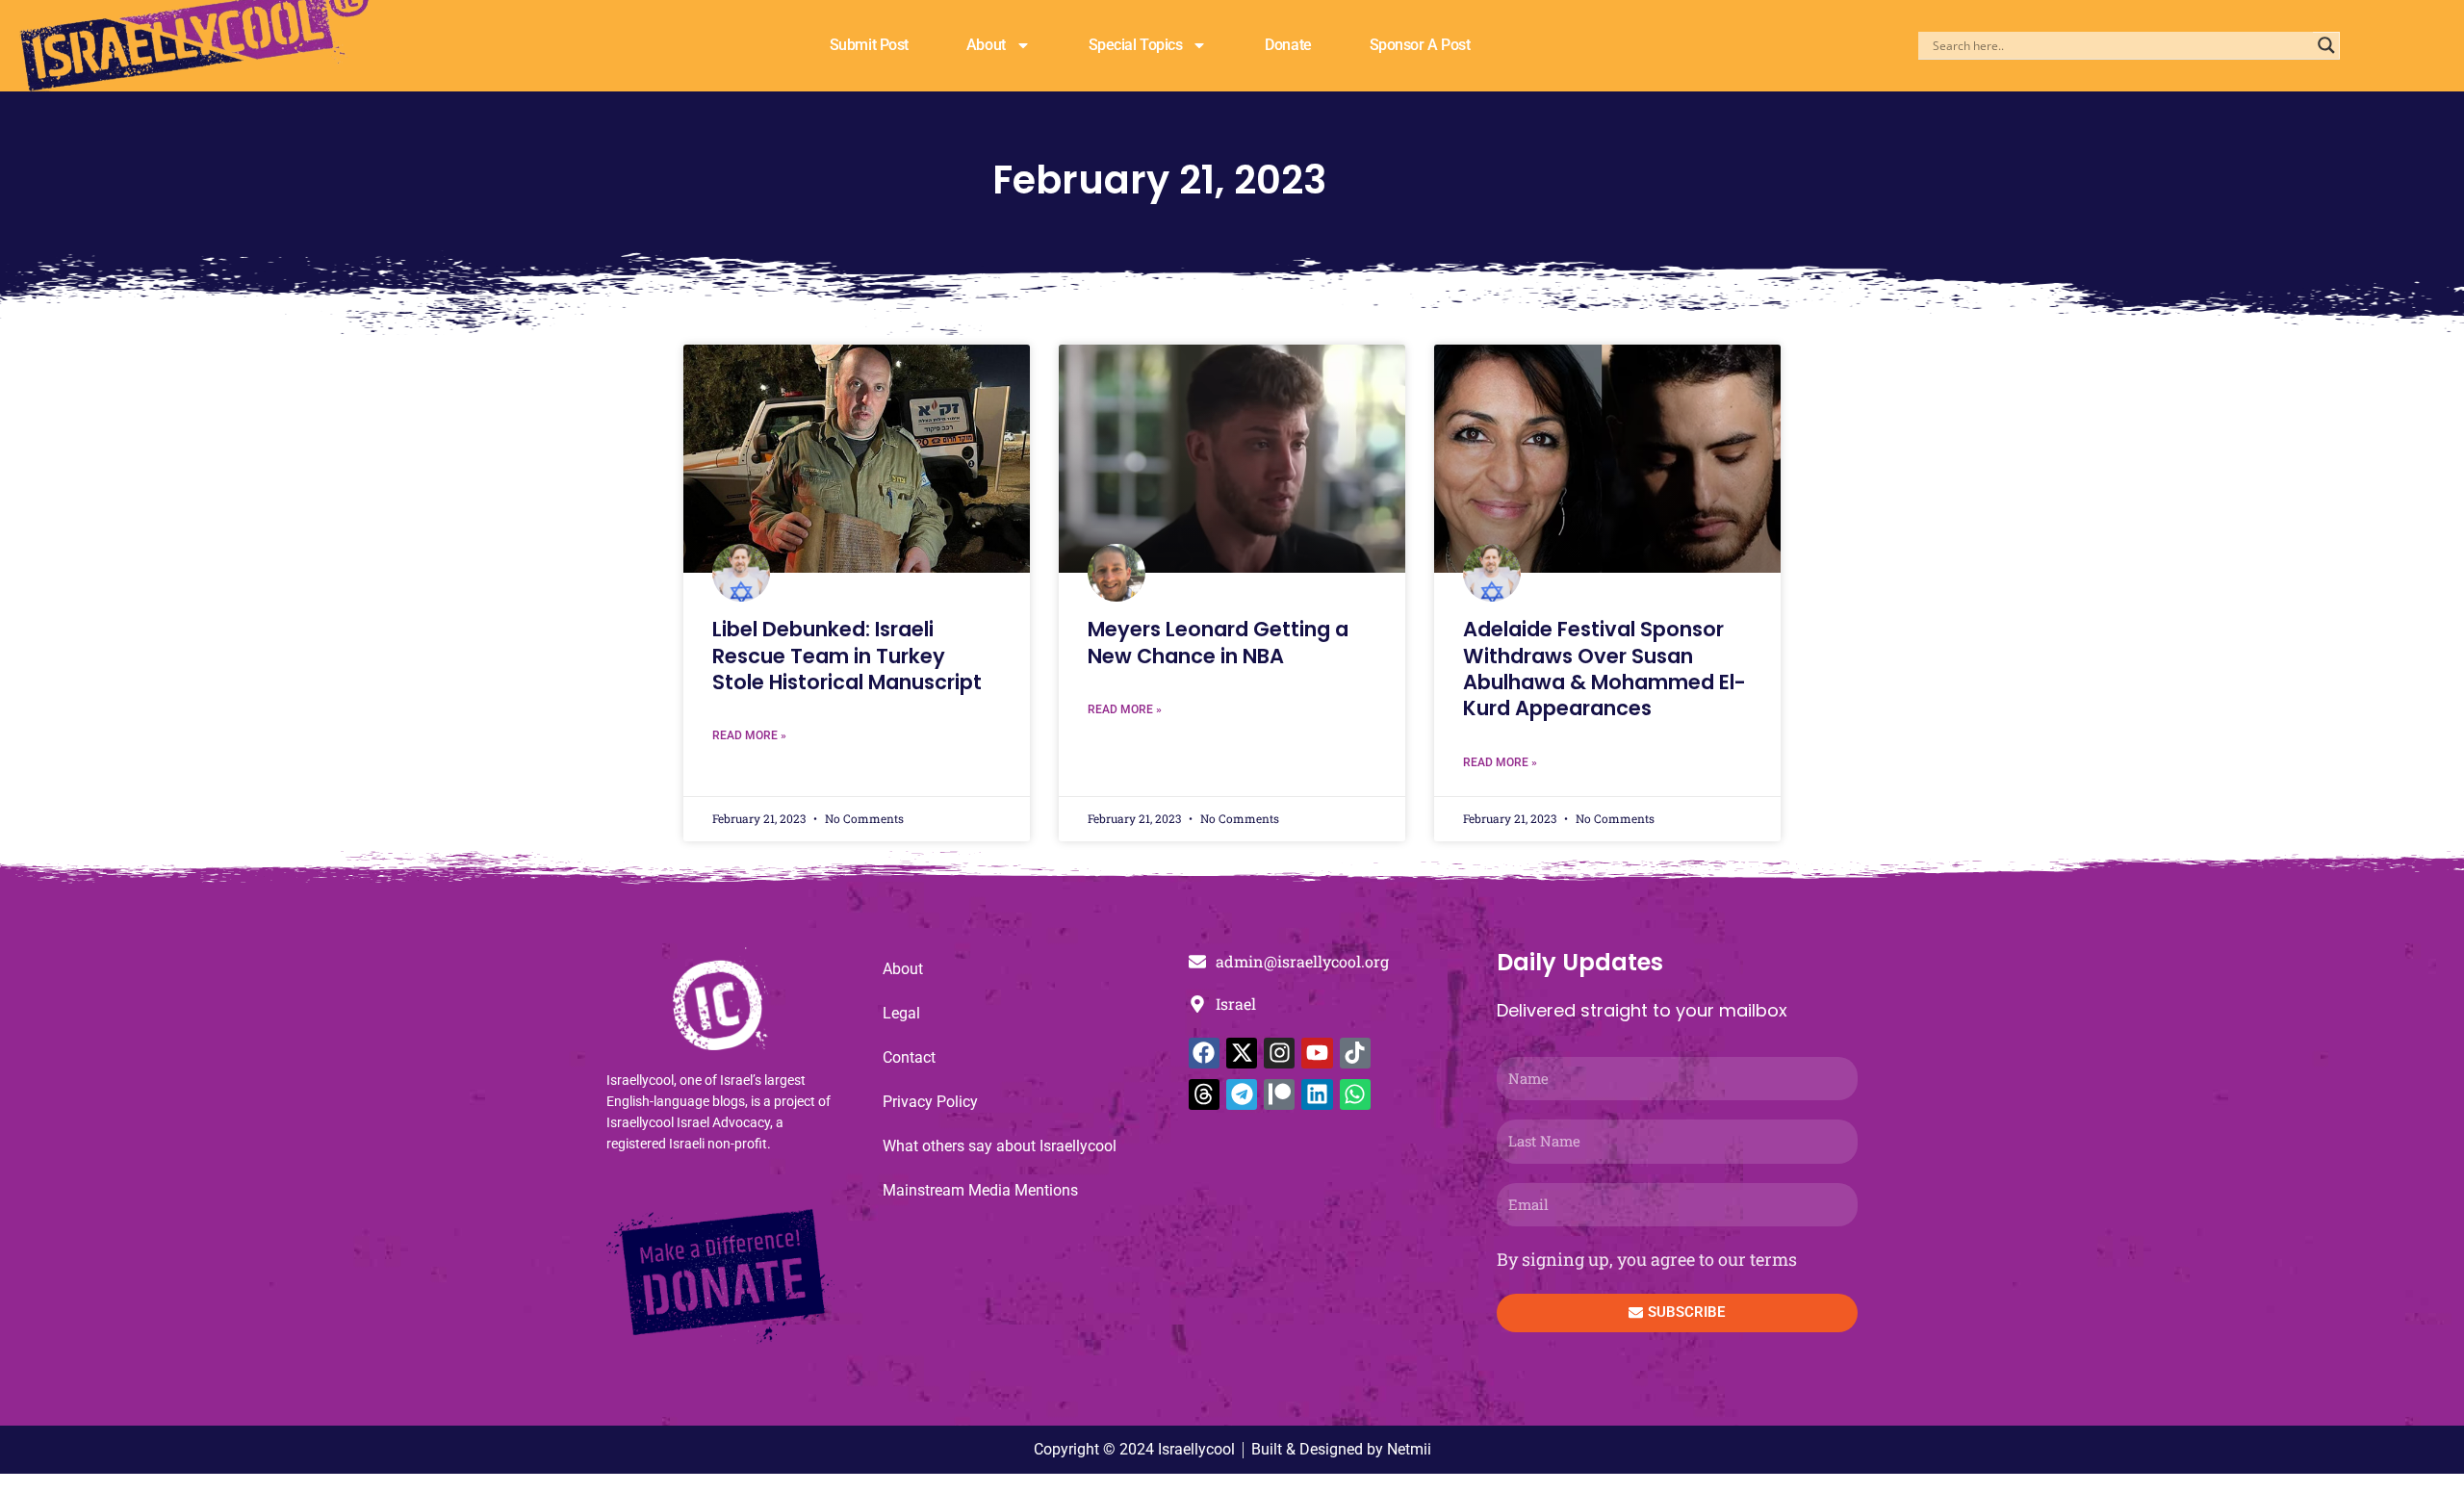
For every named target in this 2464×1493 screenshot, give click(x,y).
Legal (901, 1013)
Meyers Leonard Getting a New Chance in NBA (1218, 642)
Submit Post (869, 45)
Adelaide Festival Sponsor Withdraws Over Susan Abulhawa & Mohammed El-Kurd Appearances (1604, 669)
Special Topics (1136, 45)
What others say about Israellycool (1000, 1146)
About (986, 45)
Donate (1288, 45)
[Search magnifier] (2326, 45)
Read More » (749, 735)
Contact (909, 1057)
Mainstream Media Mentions (980, 1190)
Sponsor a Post (1420, 45)
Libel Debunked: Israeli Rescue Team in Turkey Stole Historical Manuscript (847, 656)
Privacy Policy (930, 1102)
